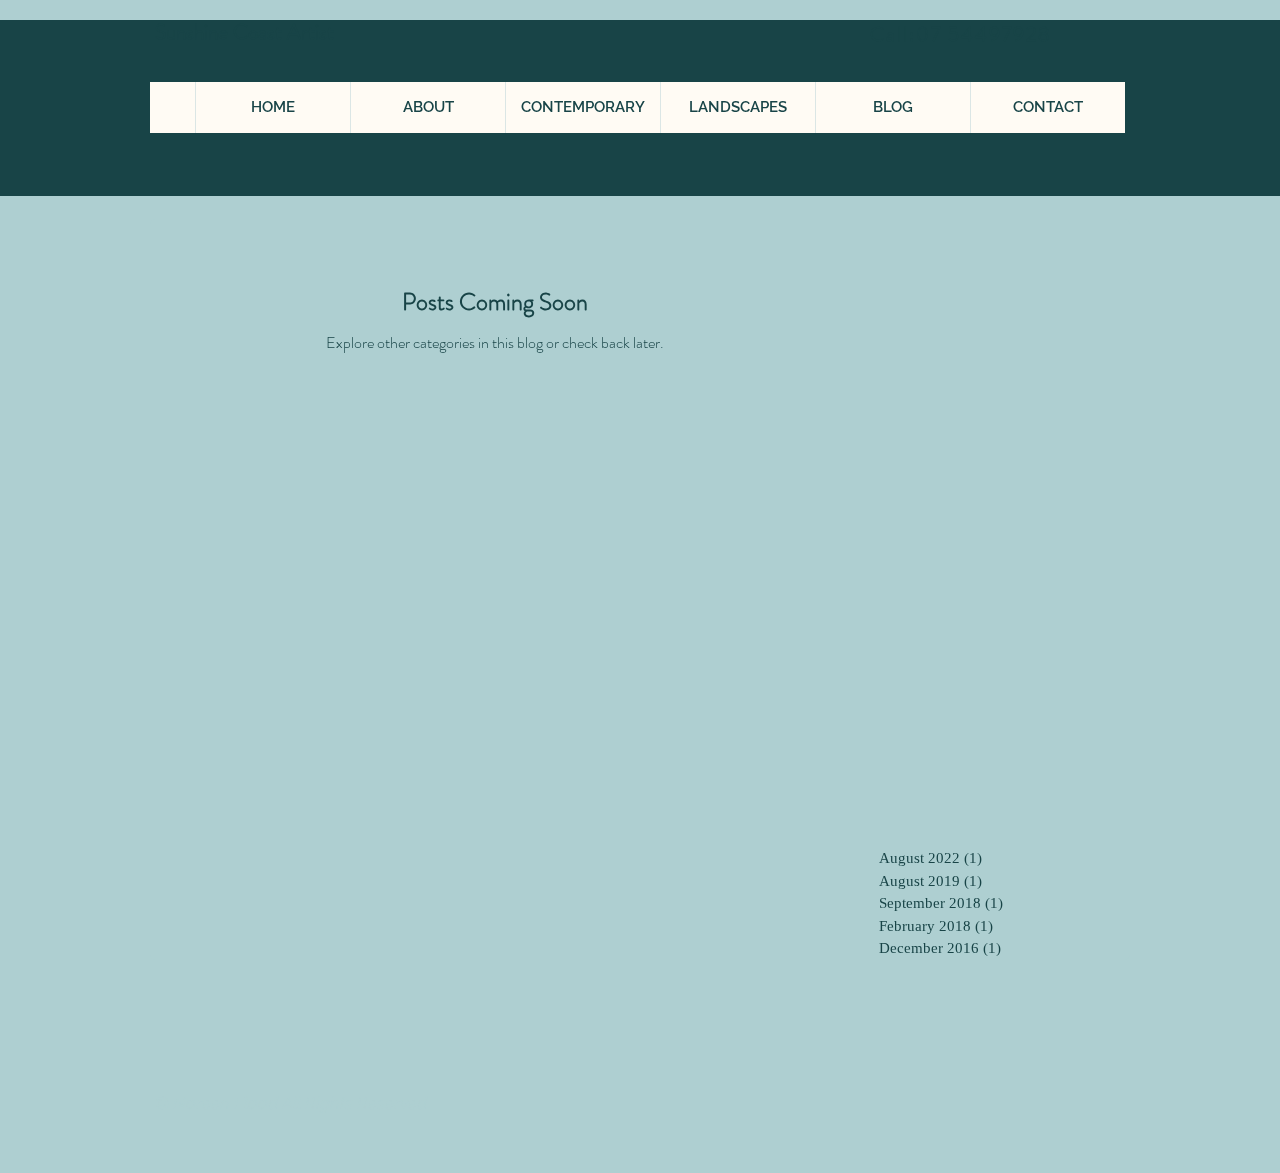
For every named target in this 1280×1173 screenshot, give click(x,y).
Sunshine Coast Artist (247, 32)
